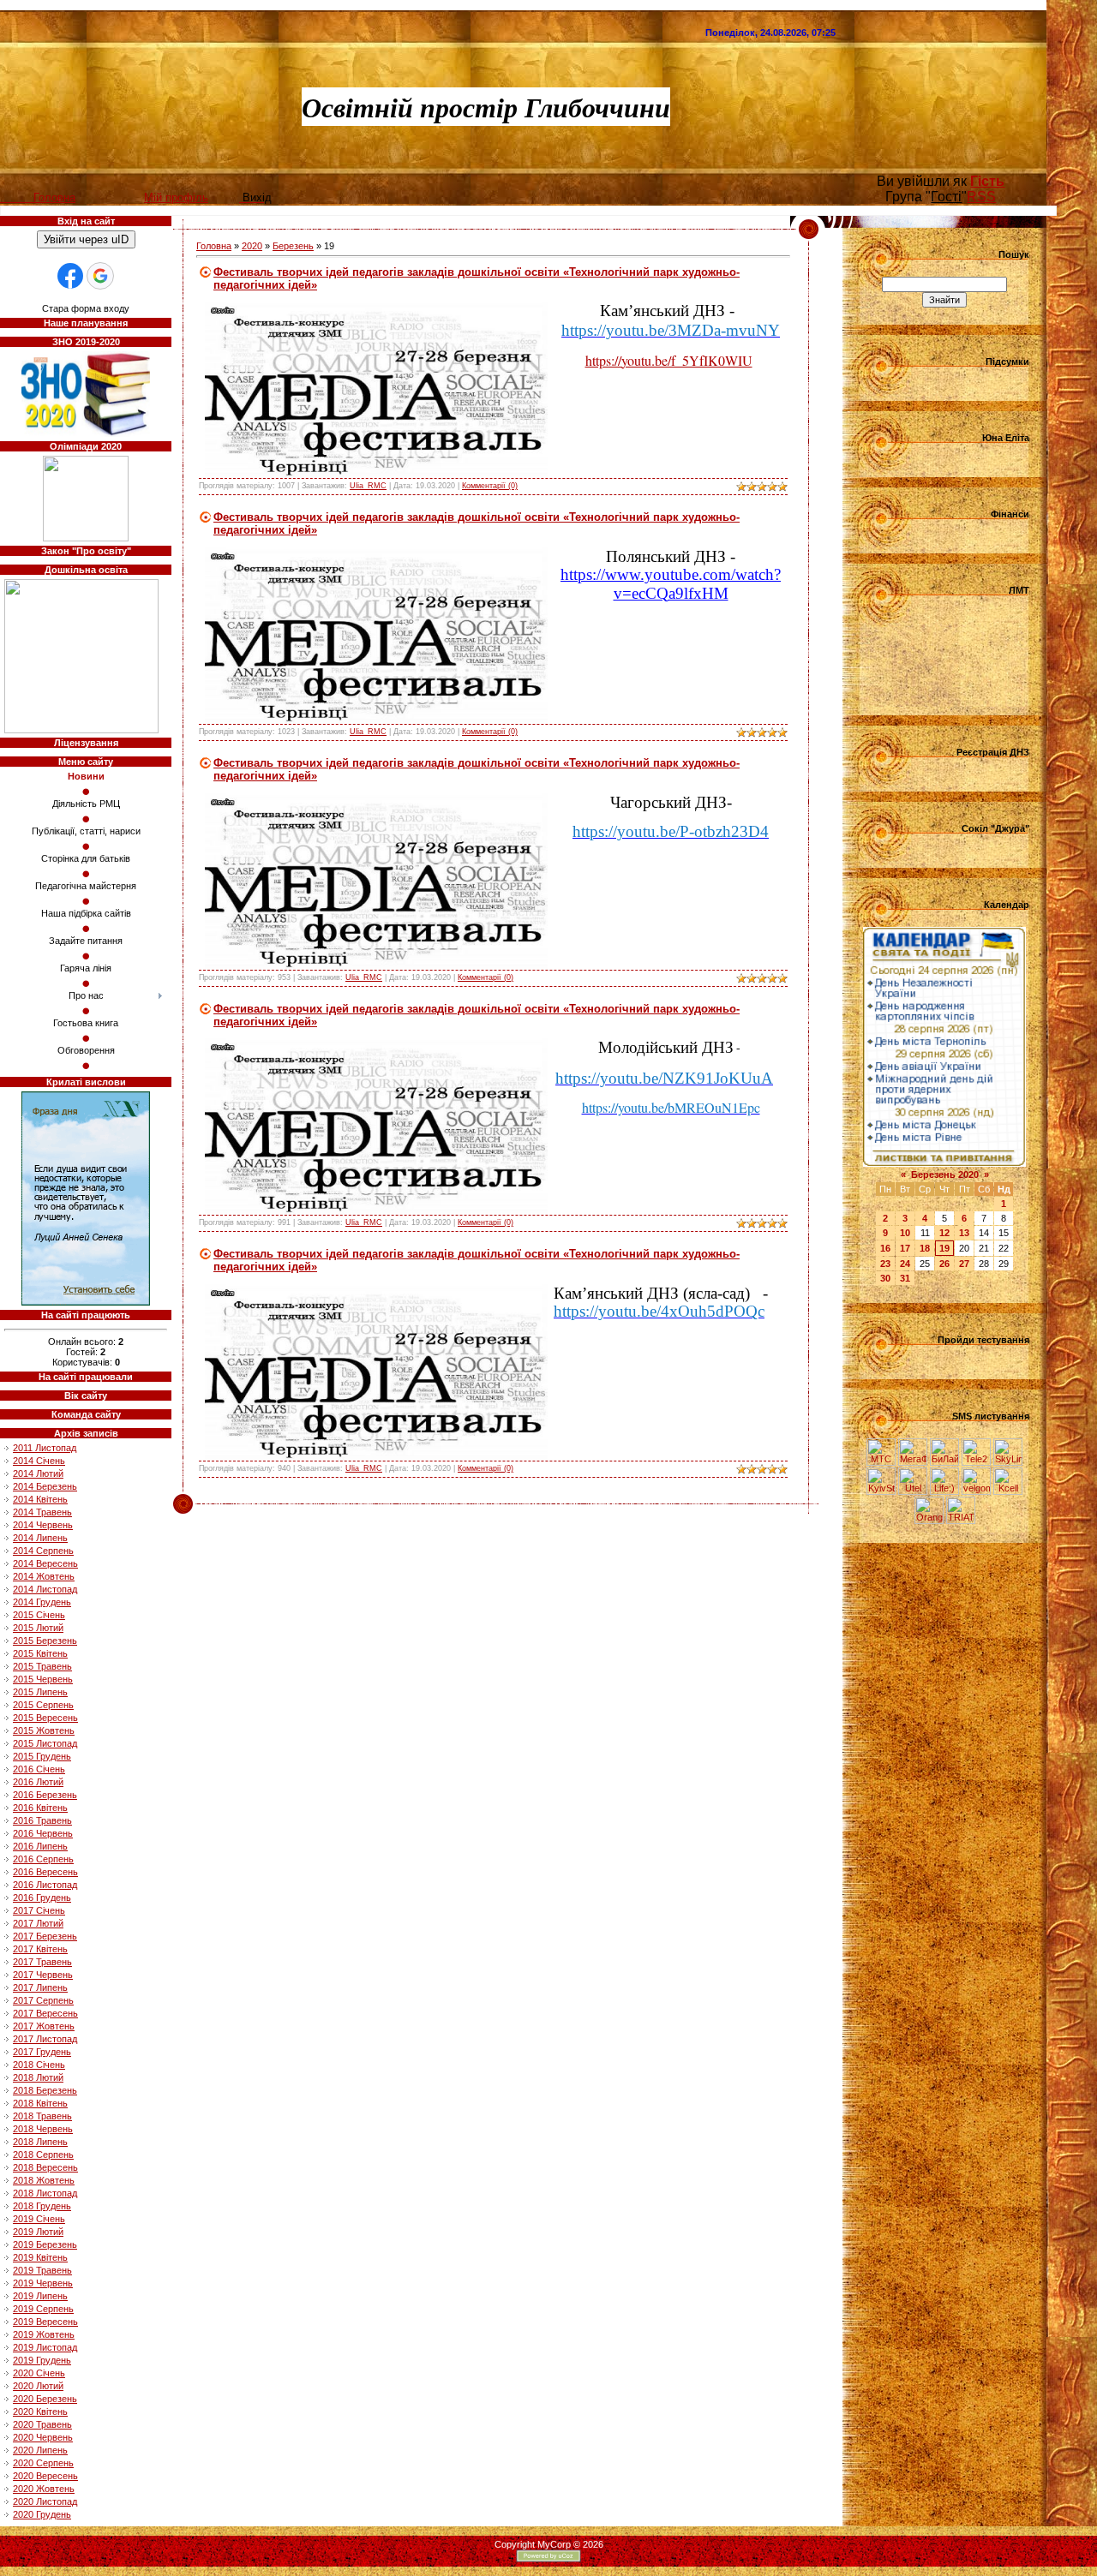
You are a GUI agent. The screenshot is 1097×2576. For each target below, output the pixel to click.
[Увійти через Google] (100, 276)
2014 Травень (42, 1512)
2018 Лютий (38, 2077)
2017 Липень (40, 1987)
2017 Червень (43, 1975)
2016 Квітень (40, 1808)
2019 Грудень (42, 2360)
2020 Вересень (45, 2476)
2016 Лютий (38, 1782)
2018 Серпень (43, 2155)
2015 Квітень (40, 1653)
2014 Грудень (42, 1602)
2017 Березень (45, 1936)
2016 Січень (39, 1769)
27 (964, 1264)
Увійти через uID (86, 239)
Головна (214, 246)
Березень (293, 246)
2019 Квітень (40, 2257)
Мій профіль (176, 197)
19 (944, 1248)
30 (885, 1278)
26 (944, 1264)
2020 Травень (42, 2424)
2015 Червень (43, 1679)
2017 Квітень (40, 1949)
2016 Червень (43, 1833)
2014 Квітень (40, 1499)
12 (944, 1233)
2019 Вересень (45, 2322)
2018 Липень (40, 2142)
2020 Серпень (43, 2463)
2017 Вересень (45, 2013)
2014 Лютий (38, 1473)
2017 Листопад (45, 2039)
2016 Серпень (43, 1859)
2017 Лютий (38, 1923)
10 (905, 1233)
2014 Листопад (45, 1589)
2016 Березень (45, 1795)
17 (905, 1248)
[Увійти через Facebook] (70, 276)
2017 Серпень (43, 2000)
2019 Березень (45, 2244)
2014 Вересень (45, 1563)
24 (905, 1264)
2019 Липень (40, 2296)
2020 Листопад (45, 2501)
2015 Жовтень (44, 1730)
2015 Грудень (42, 1756)
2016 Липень (40, 1846)
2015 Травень (42, 1666)
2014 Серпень (43, 1551)
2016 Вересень (45, 1872)
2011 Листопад (45, 1448)
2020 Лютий (38, 2386)
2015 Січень (39, 1615)
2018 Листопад (45, 2193)
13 (964, 1233)
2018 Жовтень (44, 2180)
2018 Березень (45, 2090)
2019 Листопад (45, 2347)
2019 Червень (43, 2283)
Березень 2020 (945, 1174)
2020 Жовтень (44, 2489)
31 (905, 1278)
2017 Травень (42, 1962)
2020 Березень (45, 2399)
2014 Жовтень (44, 1576)
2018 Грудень (42, 2206)
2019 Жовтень (44, 2334)
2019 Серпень (43, 2309)
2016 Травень (42, 1820)
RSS (981, 197)
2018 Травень (42, 2116)
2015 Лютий (38, 1628)
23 (885, 1264)
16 (885, 1248)
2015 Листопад (45, 1743)
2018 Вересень (45, 2167)
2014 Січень (39, 1461)
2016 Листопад (45, 1885)
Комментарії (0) (490, 486)
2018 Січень (39, 2065)
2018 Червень (43, 2129)
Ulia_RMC (368, 486)
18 (925, 1248)
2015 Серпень (43, 1705)
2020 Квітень (40, 2412)
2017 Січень (39, 1910)
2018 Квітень (40, 2103)
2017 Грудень (42, 2052)
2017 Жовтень (44, 2026)
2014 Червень (43, 1525)
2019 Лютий (38, 2232)
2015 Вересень (45, 1718)
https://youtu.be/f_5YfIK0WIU (669, 360)
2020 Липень (40, 2450)
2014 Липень (40, 1538)
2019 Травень (42, 2270)
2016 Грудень (42, 1898)
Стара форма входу (86, 308)
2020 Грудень (42, 2514)
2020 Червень (43, 2437)
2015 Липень (40, 1692)
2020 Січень (39, 2373)
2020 (252, 246)
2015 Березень (45, 1641)
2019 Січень (39, 2219)
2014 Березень (45, 1486)
